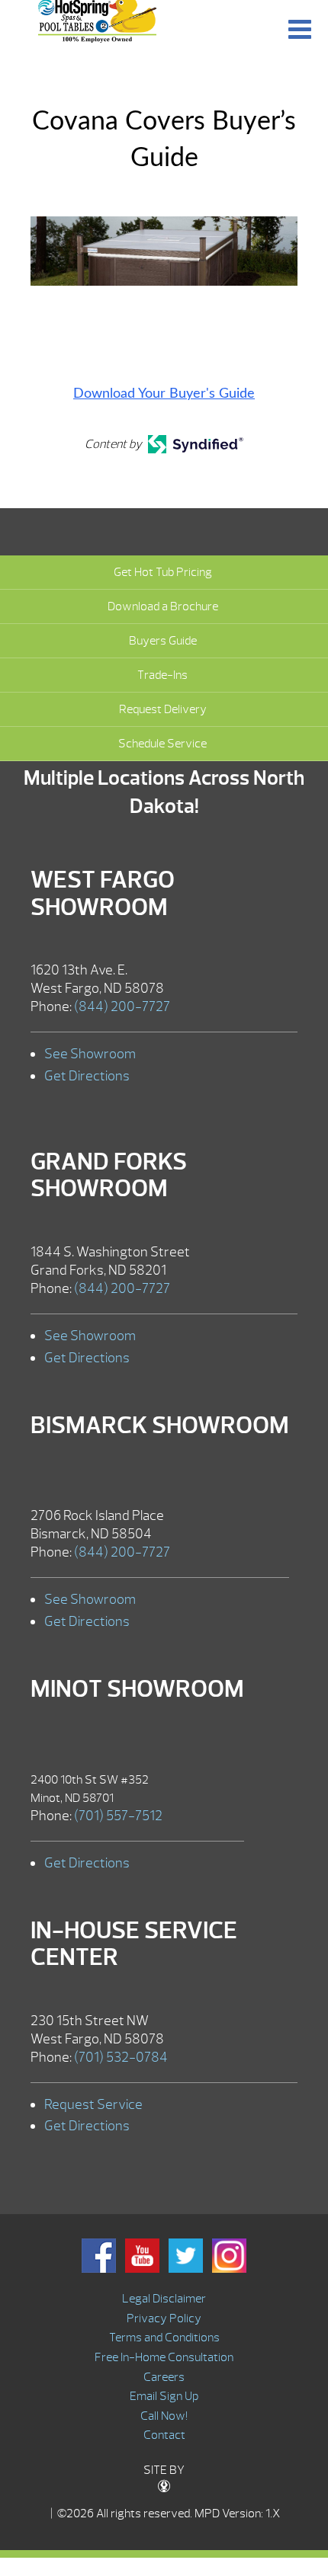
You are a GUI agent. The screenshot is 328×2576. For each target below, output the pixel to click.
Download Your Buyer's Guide (164, 394)
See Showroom (90, 1054)
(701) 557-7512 (118, 1816)
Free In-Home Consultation (164, 2357)
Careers (164, 2377)
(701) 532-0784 (121, 2058)
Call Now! (164, 2416)
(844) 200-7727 (122, 1007)
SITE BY (164, 2470)
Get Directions (87, 1076)
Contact (164, 2435)
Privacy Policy (164, 2318)
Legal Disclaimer (164, 2299)
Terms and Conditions (164, 2338)
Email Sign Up (164, 2396)
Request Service (93, 2105)
